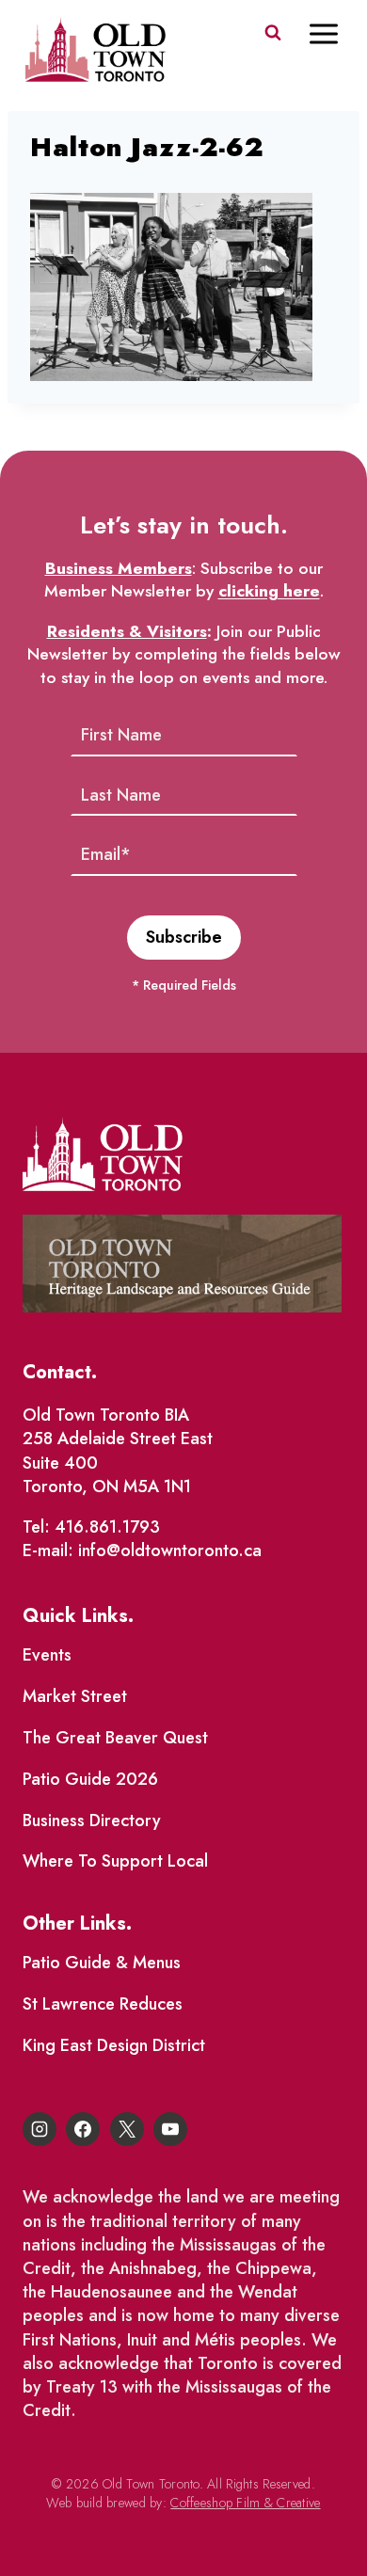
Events (47, 1655)
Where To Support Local (115, 1861)
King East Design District (114, 2045)
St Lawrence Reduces (103, 2004)
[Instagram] (40, 2129)
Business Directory (92, 1821)
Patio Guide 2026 (90, 1779)
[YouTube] (170, 2129)
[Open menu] (333, 33)
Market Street (75, 1696)
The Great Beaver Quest (115, 1738)
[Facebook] (83, 2129)
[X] (127, 2129)
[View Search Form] (273, 33)
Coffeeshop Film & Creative (245, 2503)
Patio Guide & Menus (102, 1963)
